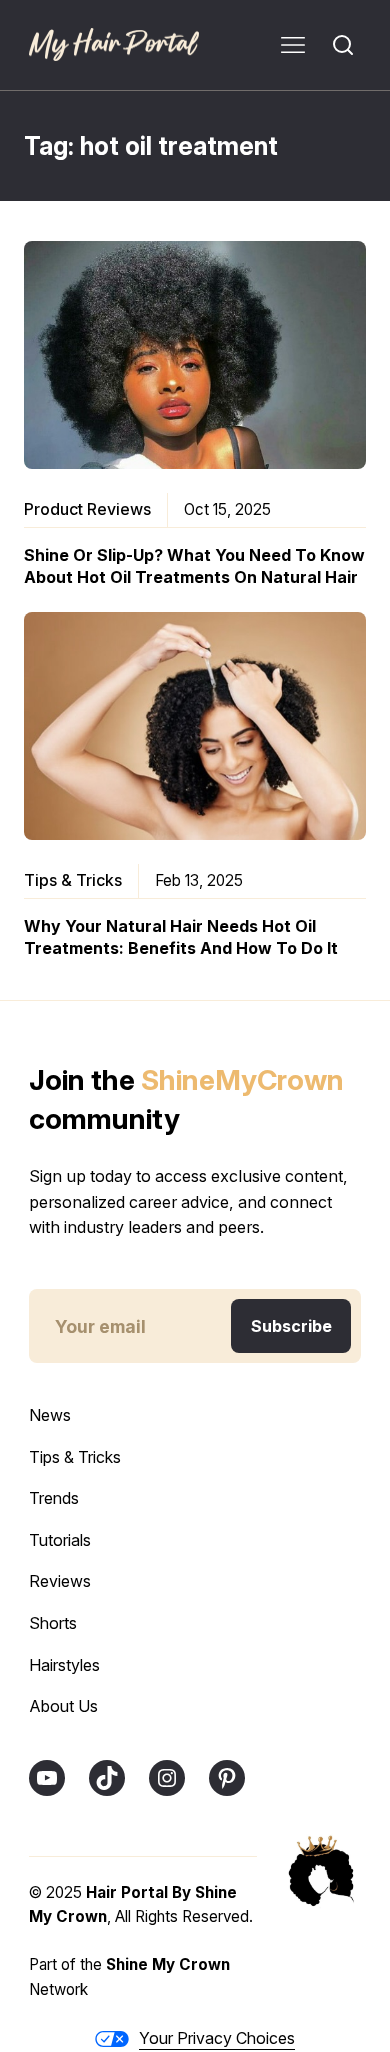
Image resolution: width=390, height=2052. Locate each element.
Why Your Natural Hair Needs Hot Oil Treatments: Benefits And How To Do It (181, 937)
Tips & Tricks (73, 880)
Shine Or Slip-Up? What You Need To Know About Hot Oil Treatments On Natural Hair (194, 566)
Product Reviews (87, 509)
